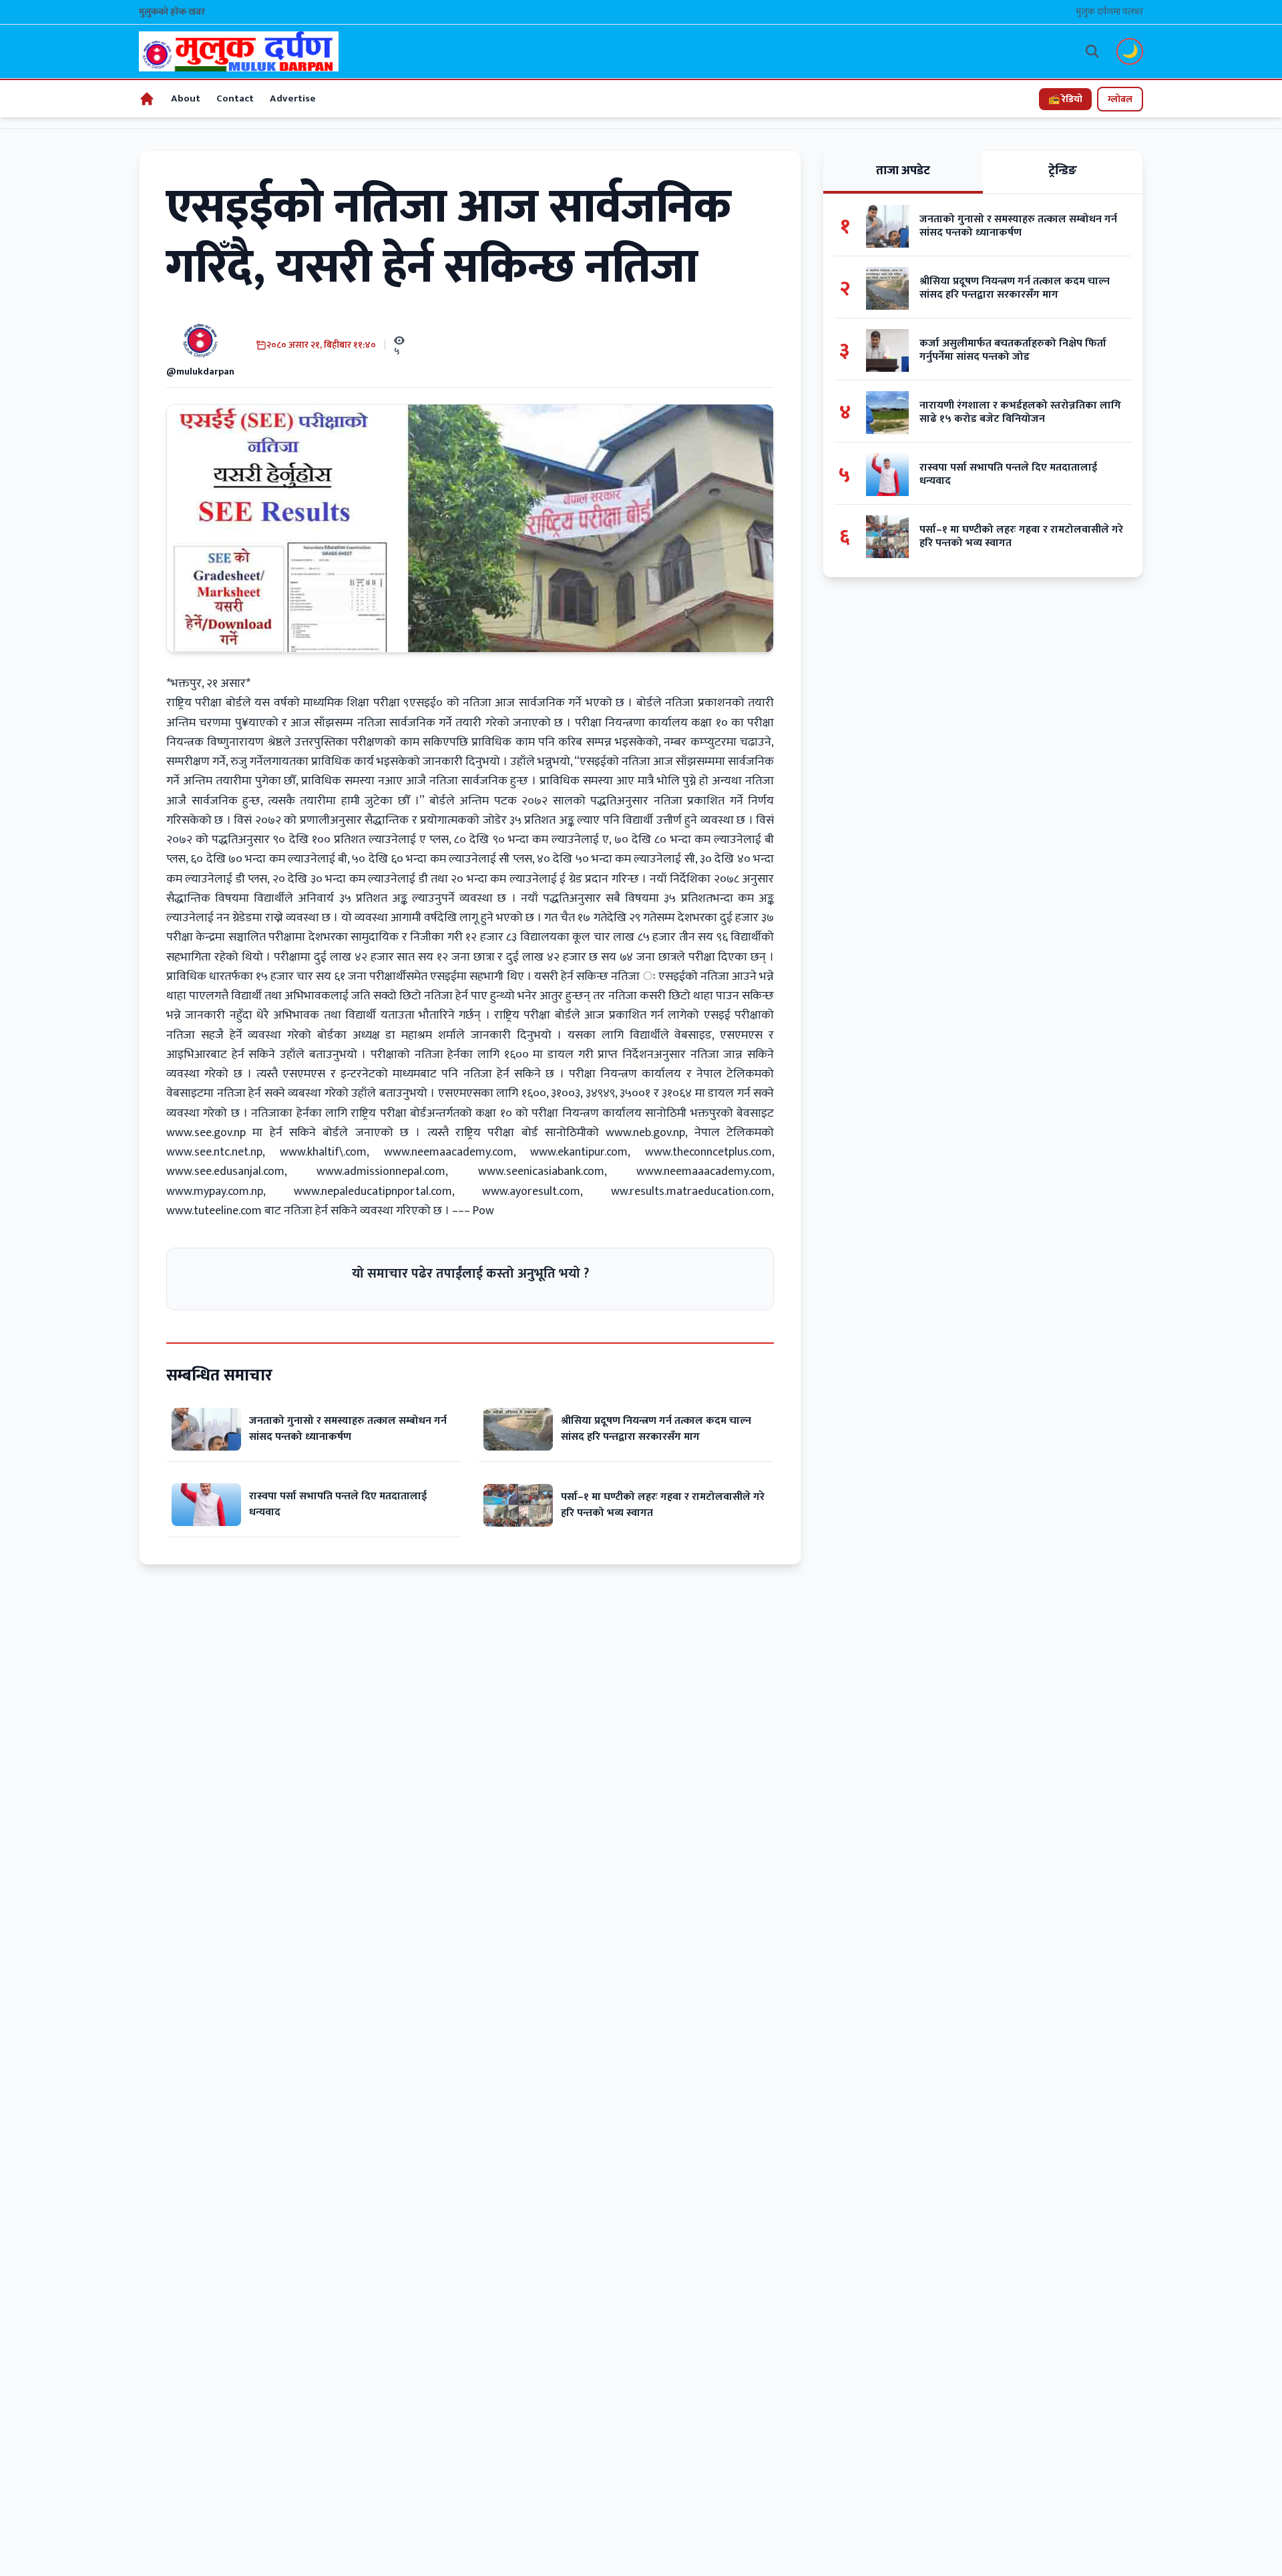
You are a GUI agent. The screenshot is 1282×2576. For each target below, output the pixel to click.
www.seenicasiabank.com (541, 1172)
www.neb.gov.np (645, 1133)
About (186, 98)
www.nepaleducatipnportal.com (373, 1192)
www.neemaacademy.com (449, 1152)
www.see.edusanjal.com (225, 1172)
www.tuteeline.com (214, 1211)
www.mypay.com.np (215, 1192)
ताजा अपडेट (903, 171)
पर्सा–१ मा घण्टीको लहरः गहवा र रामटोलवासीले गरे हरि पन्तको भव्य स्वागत (663, 1505)
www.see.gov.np (206, 1133)
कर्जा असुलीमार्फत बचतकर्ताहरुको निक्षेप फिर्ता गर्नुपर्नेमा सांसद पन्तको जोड (1013, 350)
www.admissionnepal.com (381, 1172)
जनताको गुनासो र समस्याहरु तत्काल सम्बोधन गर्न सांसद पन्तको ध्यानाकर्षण (348, 1429)
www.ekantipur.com (579, 1152)
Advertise (293, 98)
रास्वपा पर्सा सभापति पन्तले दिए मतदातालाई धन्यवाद (338, 1504)
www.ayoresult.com (531, 1192)
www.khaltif (309, 1152)
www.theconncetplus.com (708, 1152)
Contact (235, 98)
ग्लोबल (1120, 99)
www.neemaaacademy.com (704, 1172)
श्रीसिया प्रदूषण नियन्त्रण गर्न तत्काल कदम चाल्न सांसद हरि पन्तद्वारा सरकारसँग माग (656, 1429)
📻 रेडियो (1065, 99)
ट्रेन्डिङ (1063, 171)
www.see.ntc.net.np (214, 1152)
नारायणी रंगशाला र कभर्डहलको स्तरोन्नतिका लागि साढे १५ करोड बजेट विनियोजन (1020, 413)
